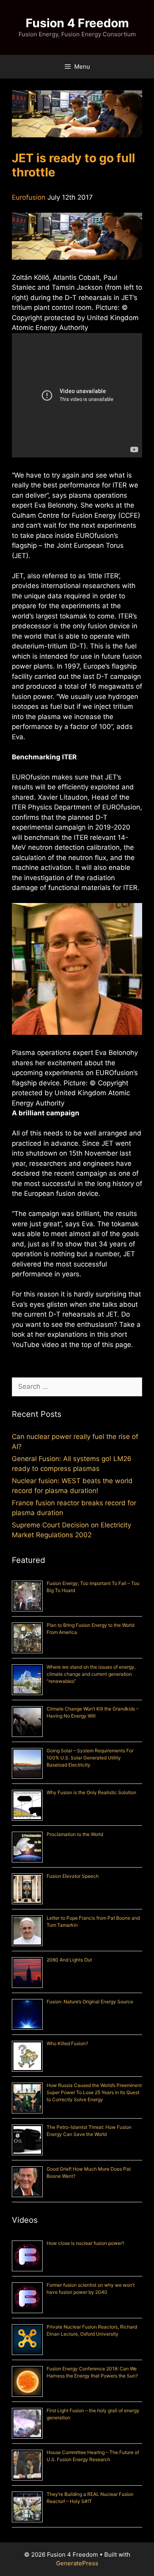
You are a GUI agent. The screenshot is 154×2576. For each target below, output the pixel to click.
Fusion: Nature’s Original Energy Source (90, 2002)
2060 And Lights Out (69, 1960)
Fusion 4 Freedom (77, 23)
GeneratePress (77, 2563)
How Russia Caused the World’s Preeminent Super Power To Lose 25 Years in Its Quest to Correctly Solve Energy (94, 2092)
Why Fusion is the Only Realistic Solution (91, 1792)
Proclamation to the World (75, 1834)
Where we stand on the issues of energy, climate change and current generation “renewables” (91, 1674)
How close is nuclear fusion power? (85, 2243)
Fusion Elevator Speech (73, 1876)
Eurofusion (29, 197)
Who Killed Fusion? (67, 2043)
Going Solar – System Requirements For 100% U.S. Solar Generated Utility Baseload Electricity (90, 1758)
